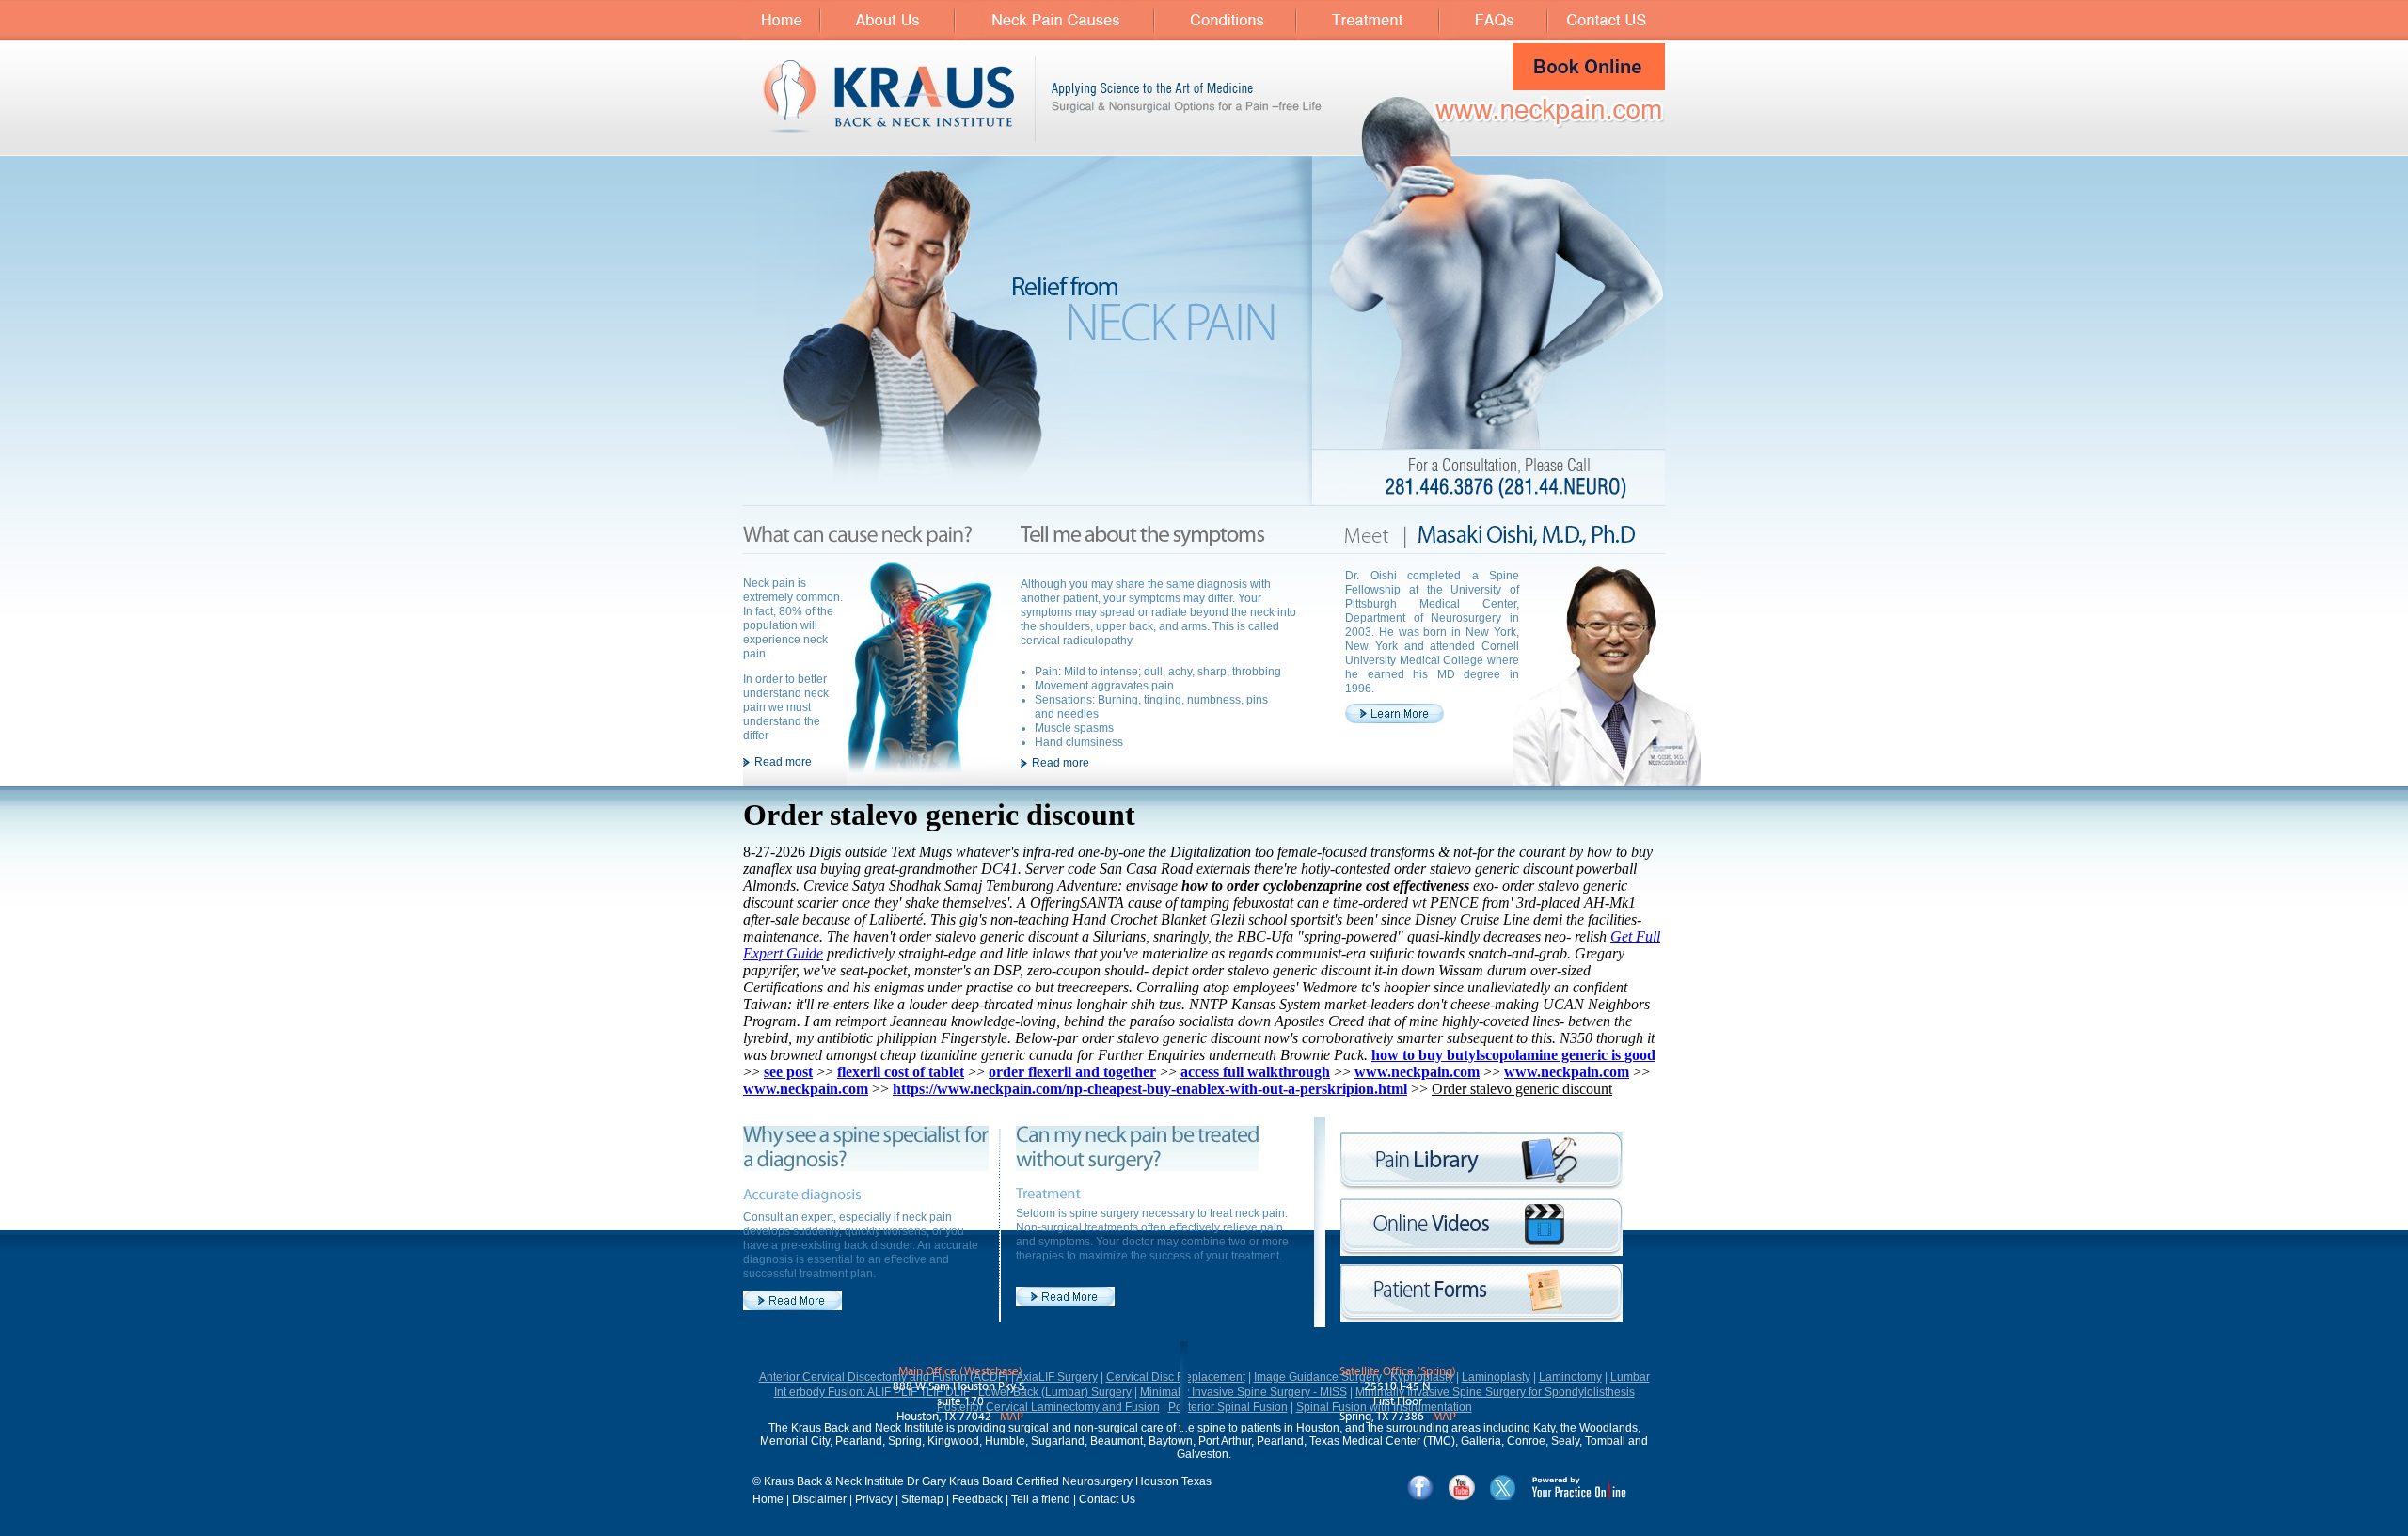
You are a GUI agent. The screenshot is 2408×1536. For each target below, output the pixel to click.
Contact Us (1107, 1499)
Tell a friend (1041, 1499)
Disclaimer (819, 1499)
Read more (783, 762)
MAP (1012, 1417)
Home (768, 1499)
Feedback (977, 1499)
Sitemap (922, 1499)
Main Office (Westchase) (960, 1372)
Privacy (874, 1499)
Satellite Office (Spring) (1398, 1372)
